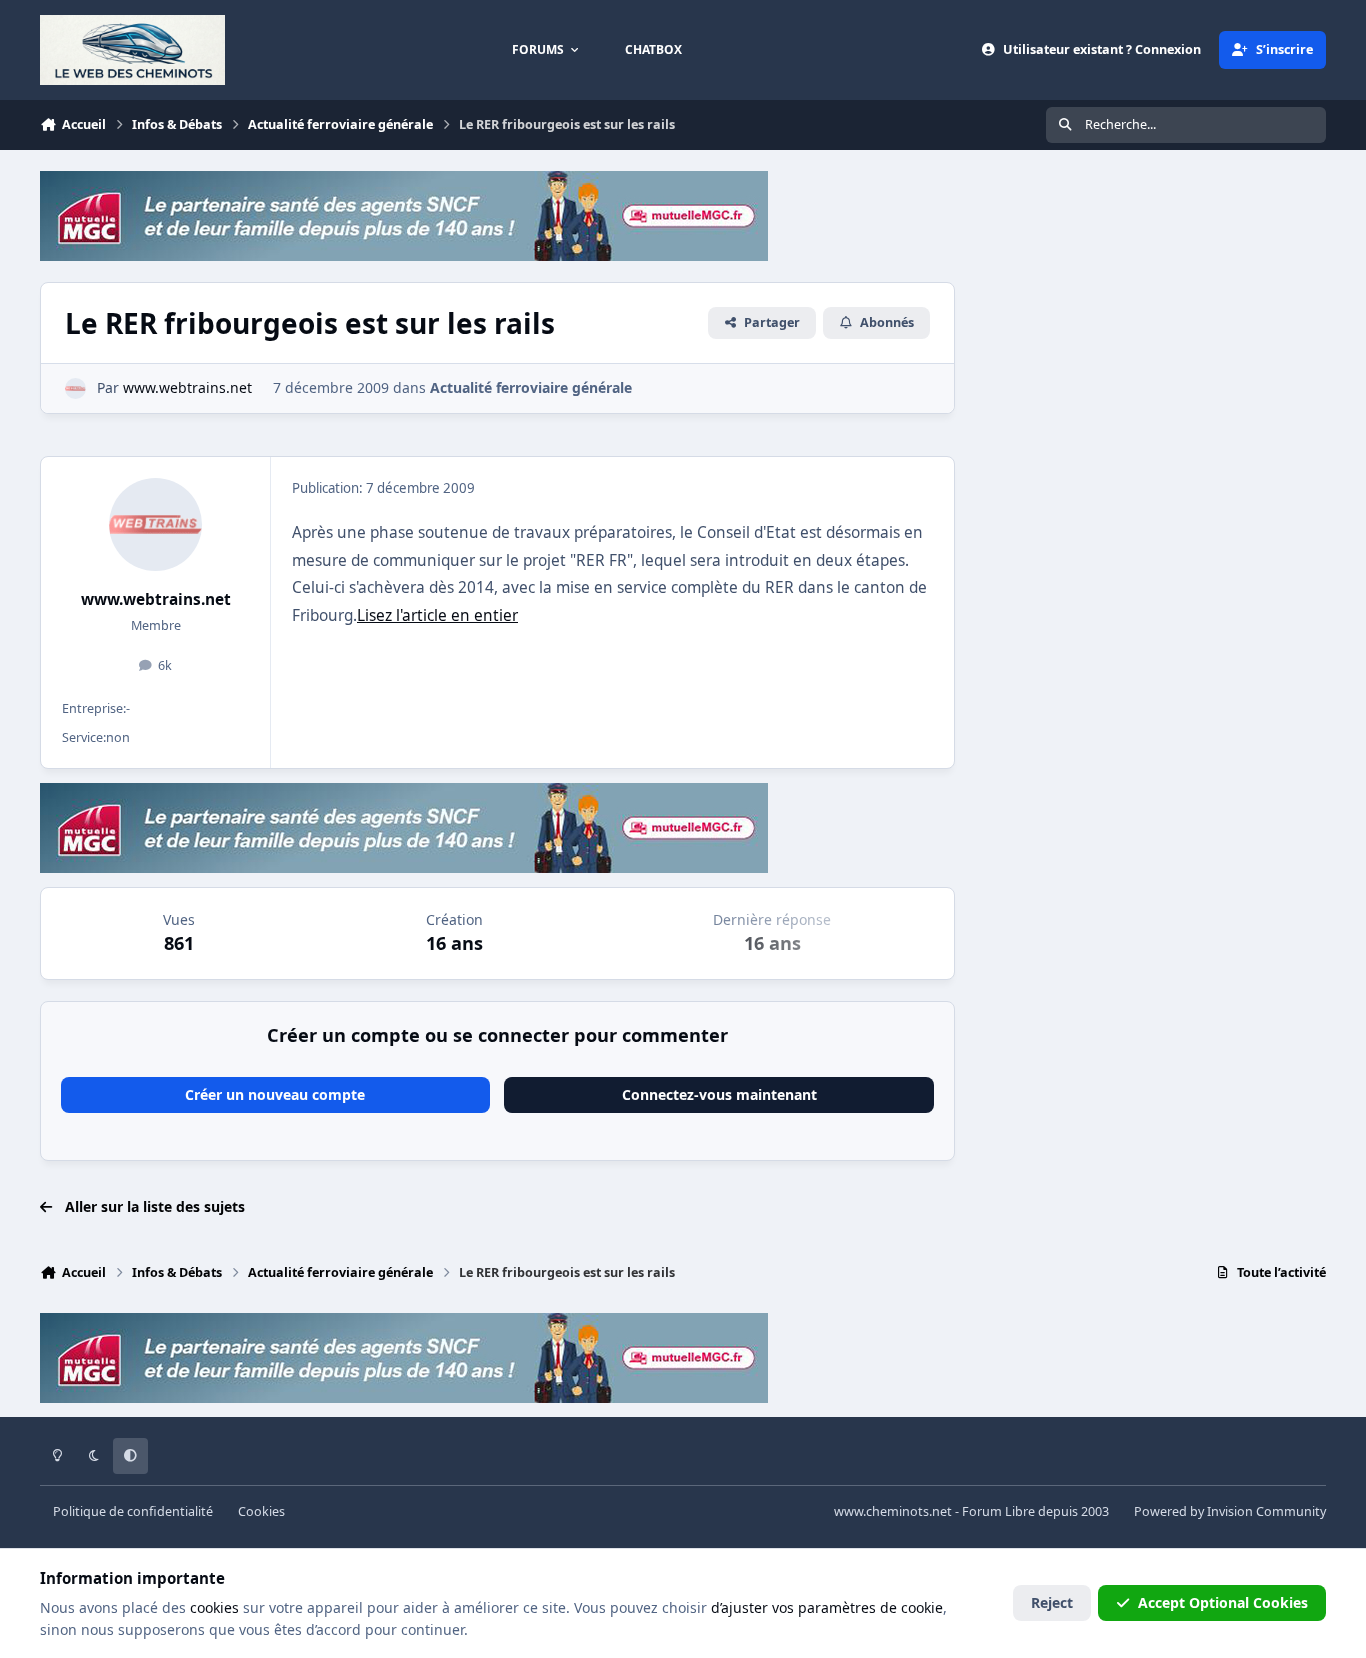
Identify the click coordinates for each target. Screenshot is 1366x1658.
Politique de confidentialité (133, 1511)
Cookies (261, 1511)
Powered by (1230, 1511)
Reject (1052, 1602)
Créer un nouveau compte (275, 1094)
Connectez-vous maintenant (719, 1094)
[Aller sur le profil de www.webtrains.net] (75, 388)
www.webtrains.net (156, 599)
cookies (214, 1607)
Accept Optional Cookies (1223, 1602)
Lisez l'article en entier (437, 615)
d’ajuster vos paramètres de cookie (827, 1607)
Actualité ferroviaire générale (531, 387)
